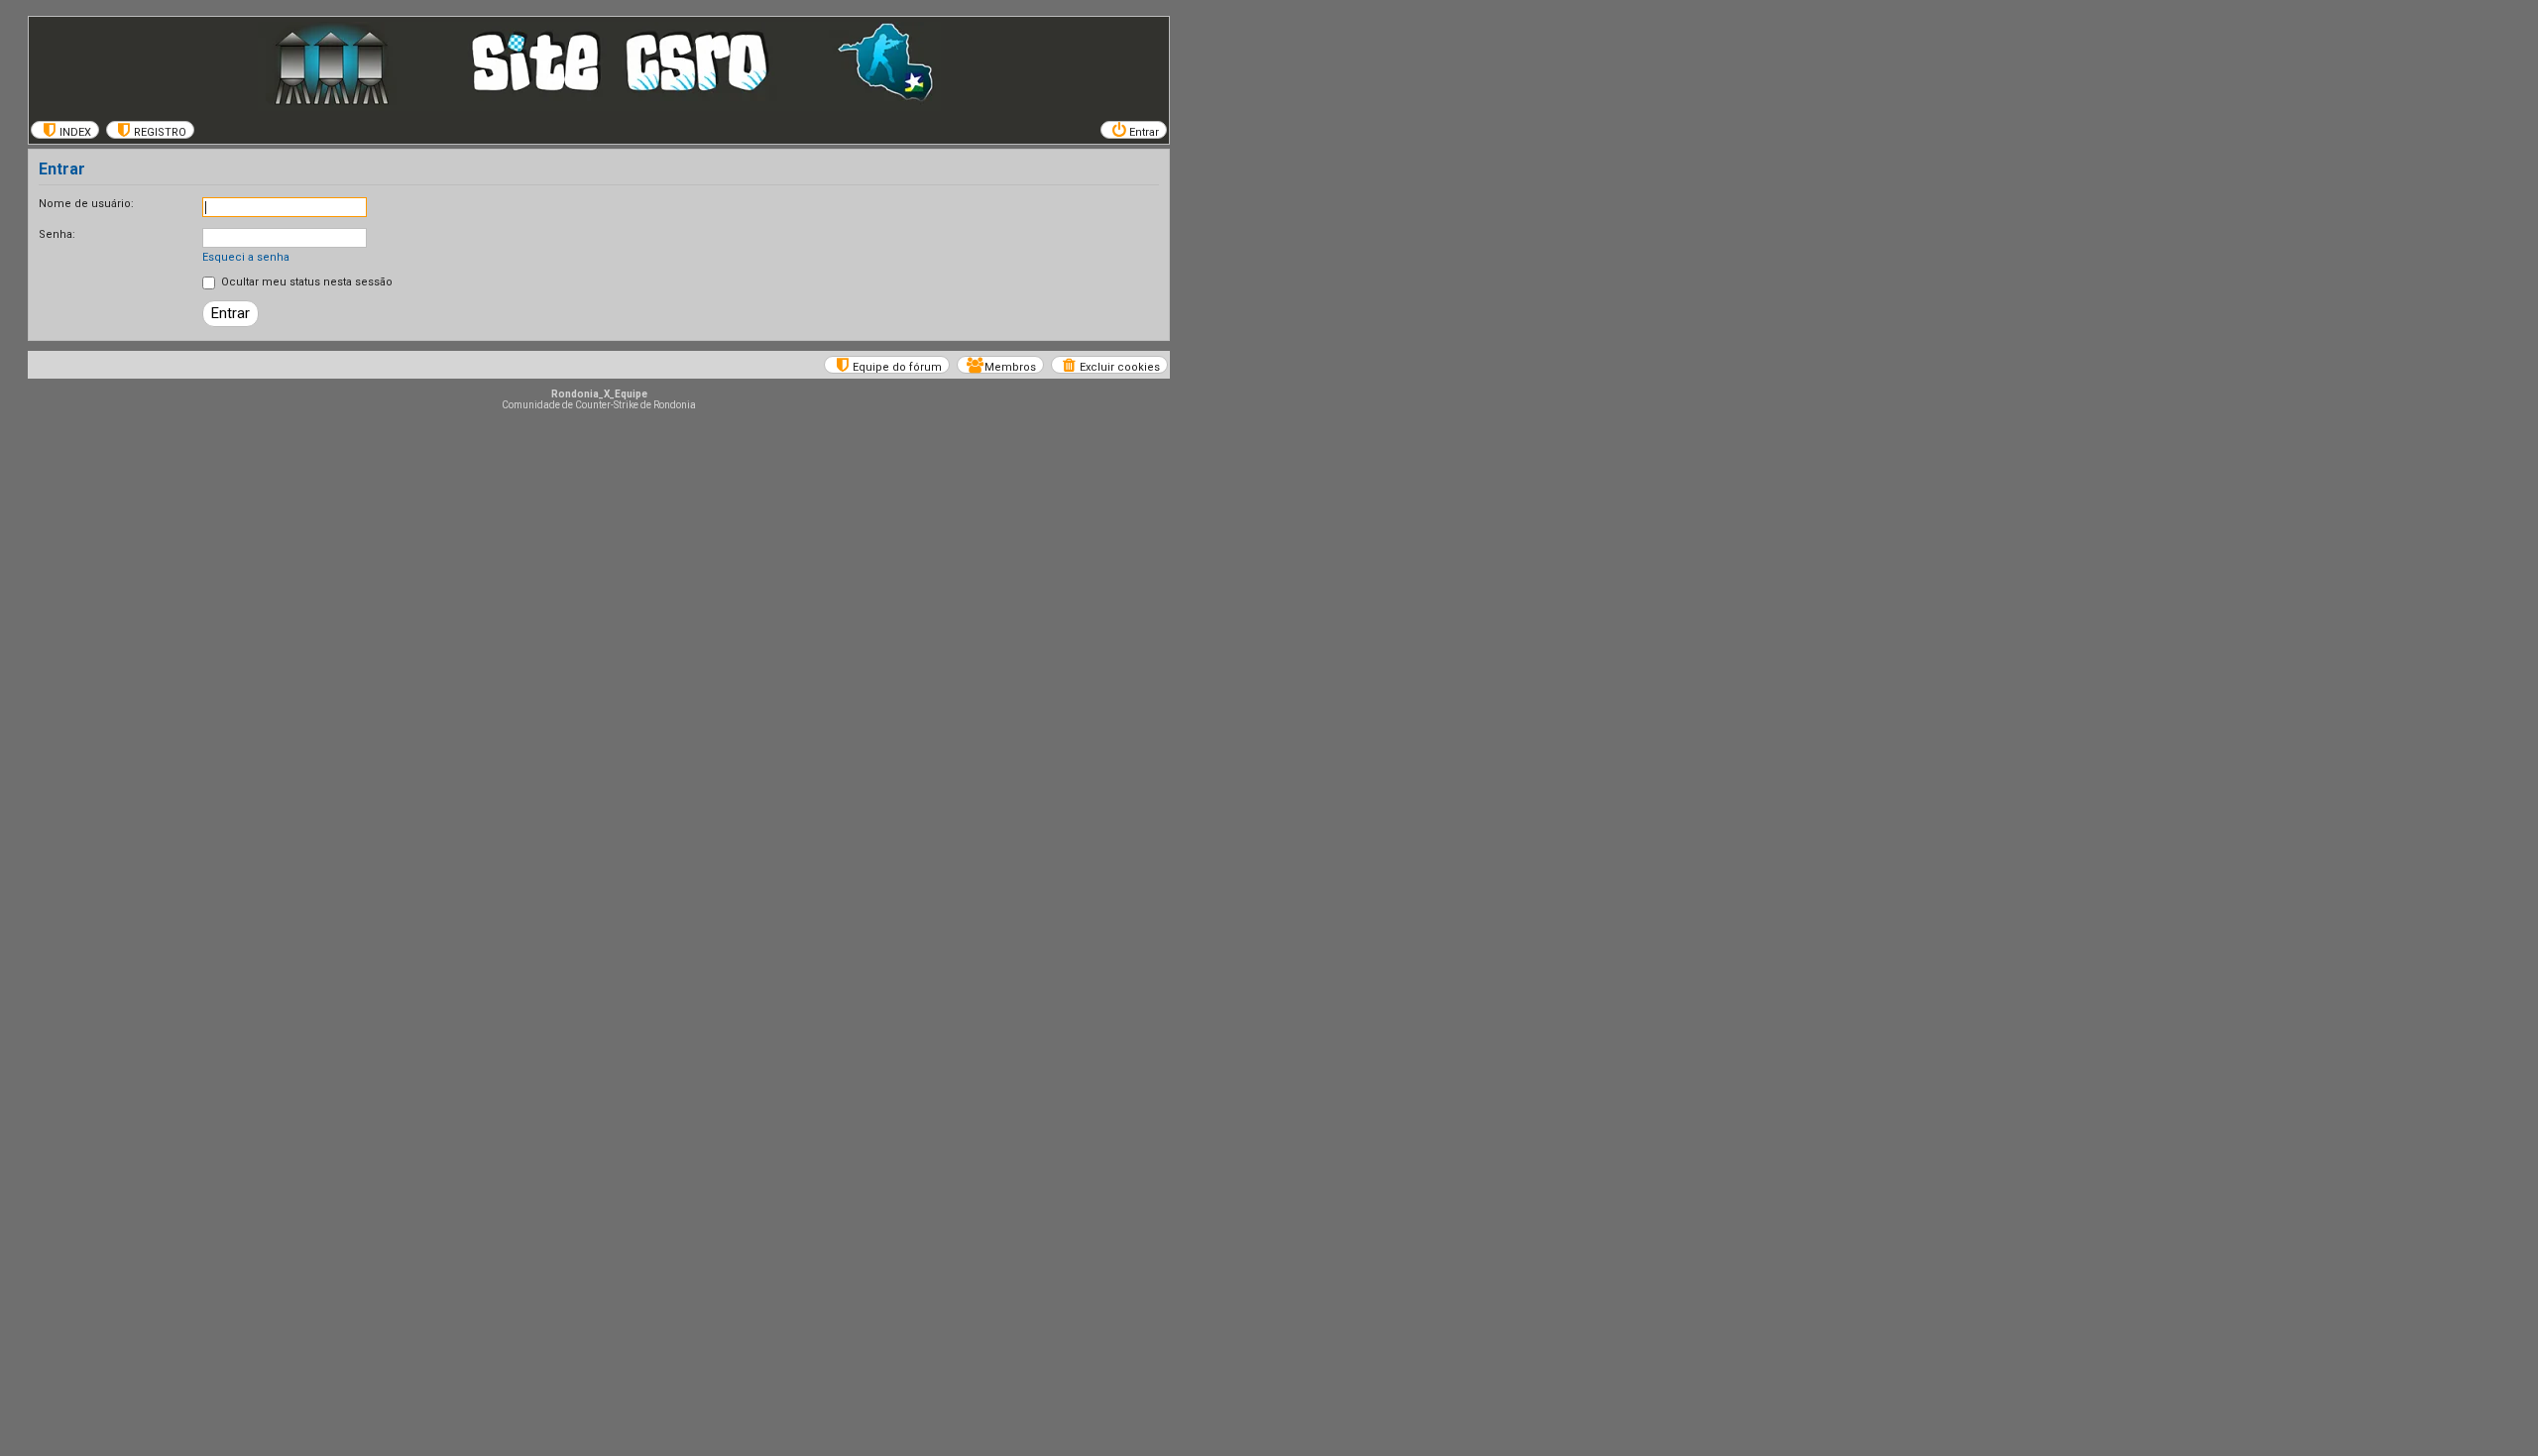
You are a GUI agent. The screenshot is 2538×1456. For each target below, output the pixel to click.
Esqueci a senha (246, 257)
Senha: (57, 234)
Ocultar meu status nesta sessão (305, 282)
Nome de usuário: (86, 204)
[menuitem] (65, 130)
